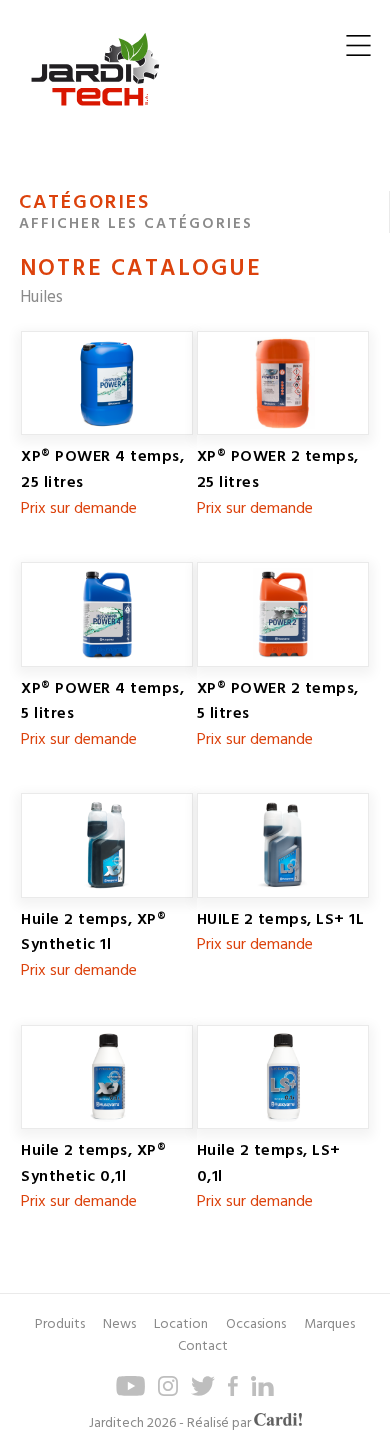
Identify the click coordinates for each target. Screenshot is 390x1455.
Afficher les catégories (136, 224)
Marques (329, 1324)
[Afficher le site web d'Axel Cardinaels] (278, 1423)
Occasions (256, 1324)
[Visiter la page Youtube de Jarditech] (130, 1392)
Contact (203, 1346)
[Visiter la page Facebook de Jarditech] (233, 1392)
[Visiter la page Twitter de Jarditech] (203, 1392)
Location (181, 1324)
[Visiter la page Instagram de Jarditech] (168, 1392)
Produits (60, 1324)
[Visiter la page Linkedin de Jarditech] (262, 1392)
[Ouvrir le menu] (358, 50)
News (119, 1324)
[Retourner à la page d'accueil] (95, 121)
